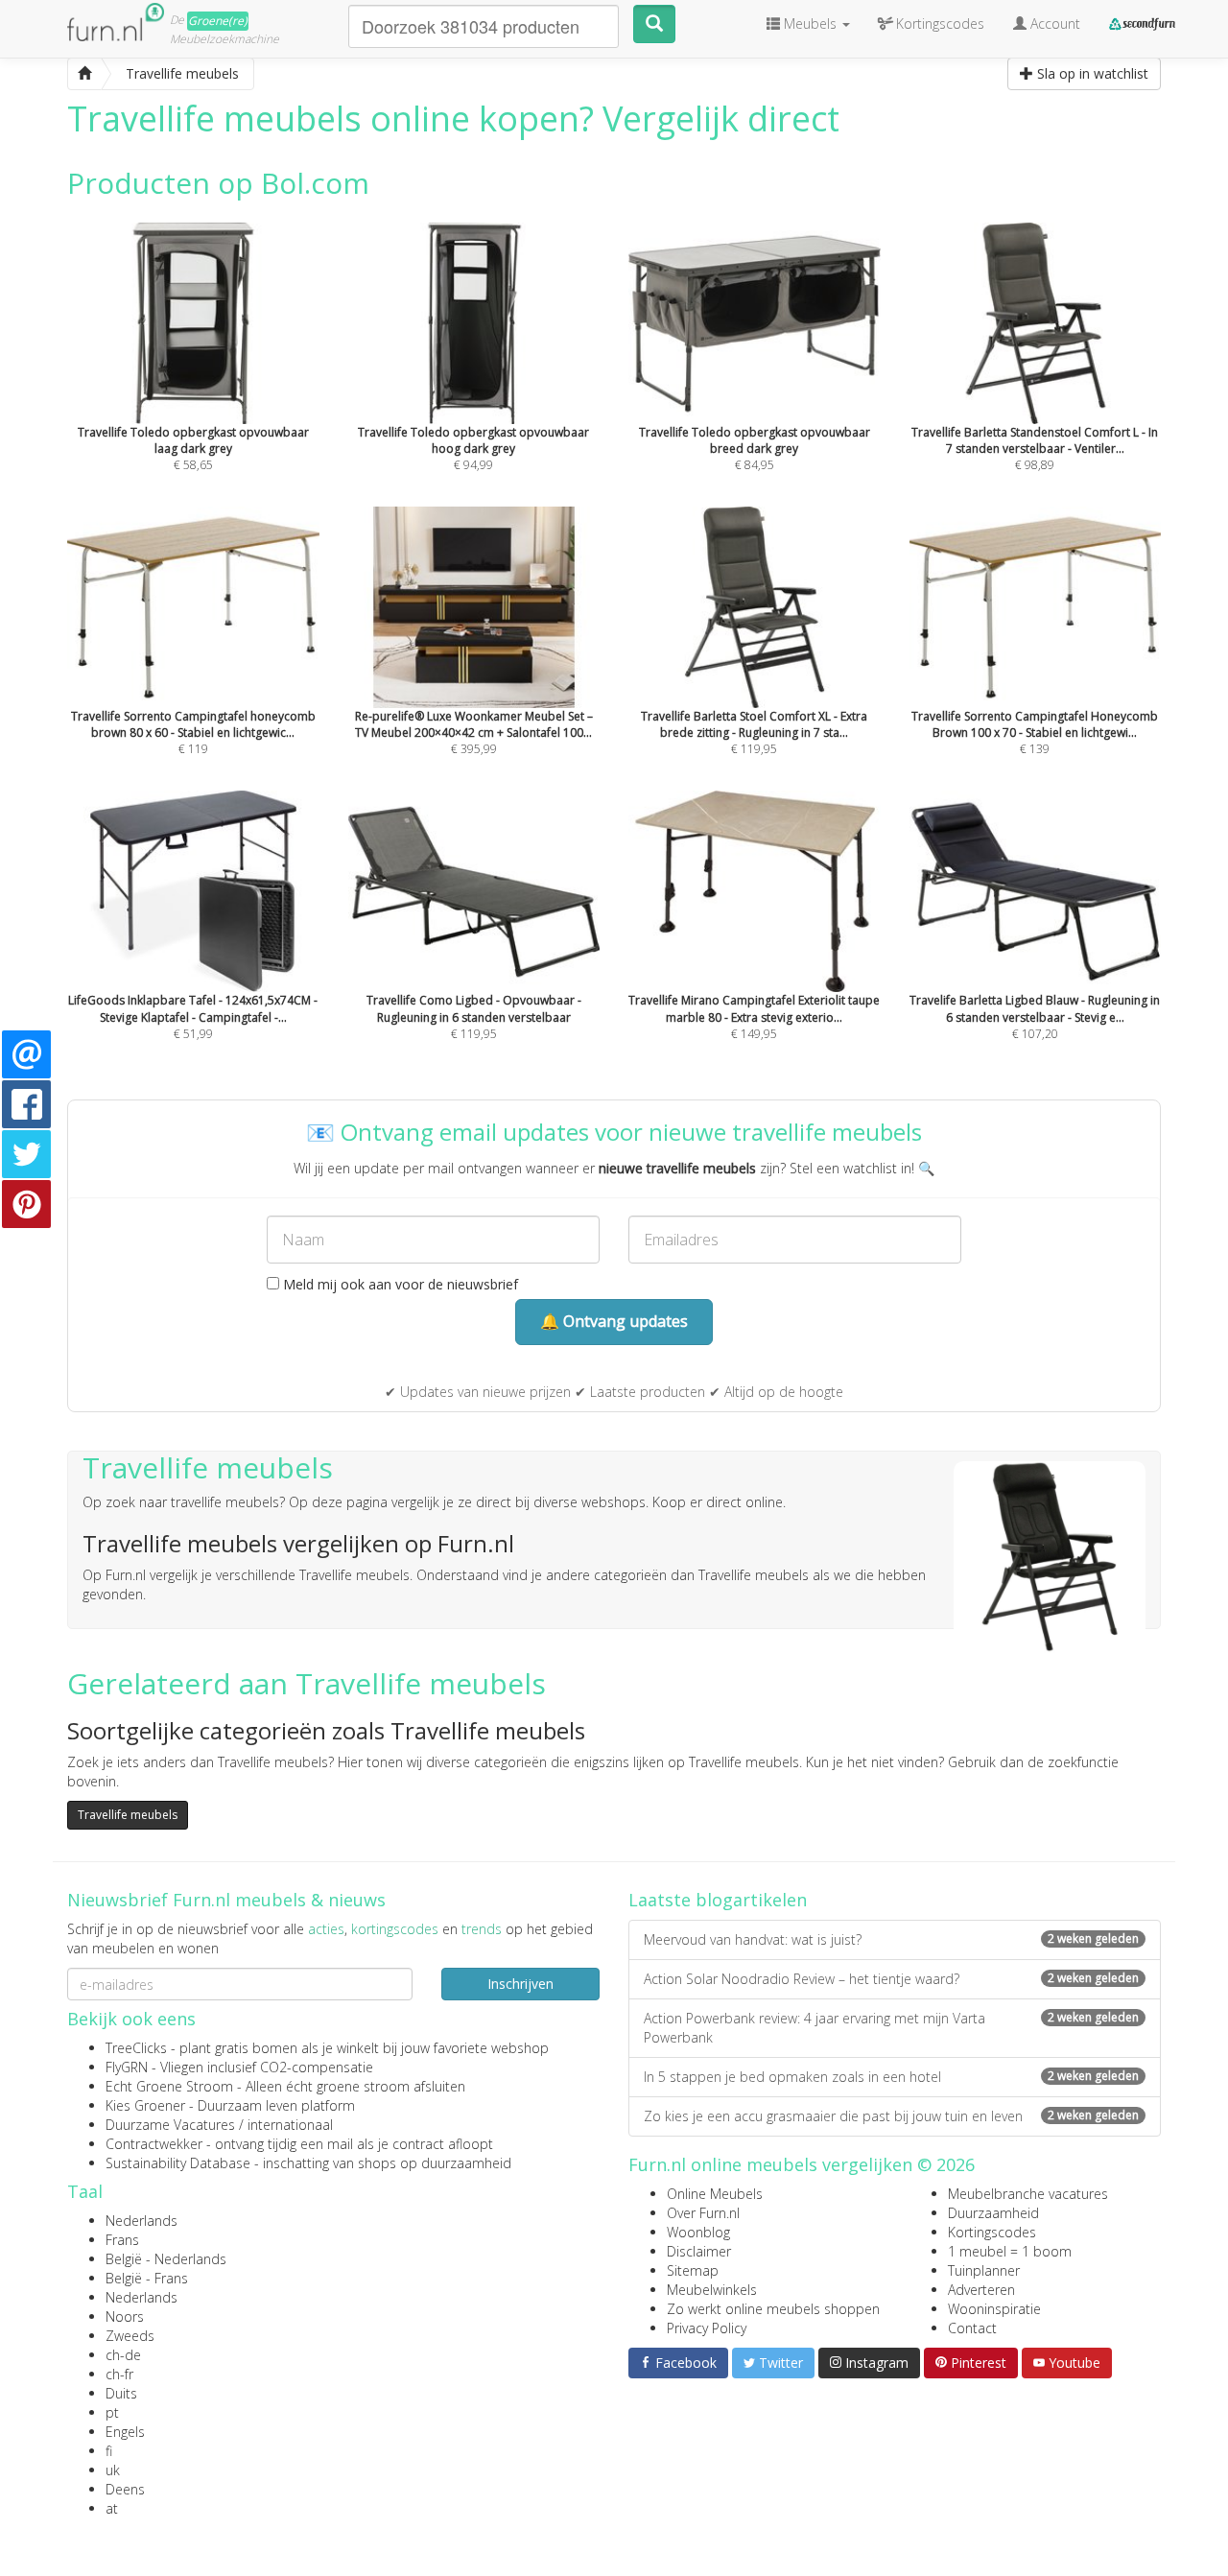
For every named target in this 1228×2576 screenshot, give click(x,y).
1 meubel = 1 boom (1010, 2251)
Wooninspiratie (994, 2309)
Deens (125, 2489)
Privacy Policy (707, 2328)
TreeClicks (136, 2048)
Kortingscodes (992, 2232)
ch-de (123, 2355)
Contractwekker (154, 2144)
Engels (125, 2432)
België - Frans (147, 2278)
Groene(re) (218, 21)
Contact (972, 2328)
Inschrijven (520, 1984)
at (112, 2508)
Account (1053, 24)
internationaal (290, 2125)
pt (112, 2412)
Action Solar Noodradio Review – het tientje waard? (891, 1979)
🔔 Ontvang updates (614, 1321)
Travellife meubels (128, 1815)
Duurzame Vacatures (170, 2125)
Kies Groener (145, 2105)
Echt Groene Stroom (169, 2086)
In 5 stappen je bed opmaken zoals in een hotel (891, 2077)
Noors (125, 2316)
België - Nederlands (166, 2259)
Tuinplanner (984, 2270)
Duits (121, 2393)
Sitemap (693, 2270)
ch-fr (119, 2374)
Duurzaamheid (993, 2213)
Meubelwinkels (712, 2290)
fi (109, 2451)
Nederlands (142, 2221)
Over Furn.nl (703, 2213)
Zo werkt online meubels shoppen (773, 2309)
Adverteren (981, 2290)
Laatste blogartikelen (718, 1900)
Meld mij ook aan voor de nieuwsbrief (399, 1284)
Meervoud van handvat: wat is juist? (891, 1939)
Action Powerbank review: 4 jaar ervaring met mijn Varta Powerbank (891, 2028)
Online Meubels (715, 2194)
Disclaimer (699, 2251)
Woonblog (698, 2232)
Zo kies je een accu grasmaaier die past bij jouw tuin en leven (891, 2116)
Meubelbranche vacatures (1028, 2194)
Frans (122, 2240)
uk (113, 2470)
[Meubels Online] (84, 74)
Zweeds (130, 2336)
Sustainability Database (178, 2163)
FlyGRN (127, 2067)
